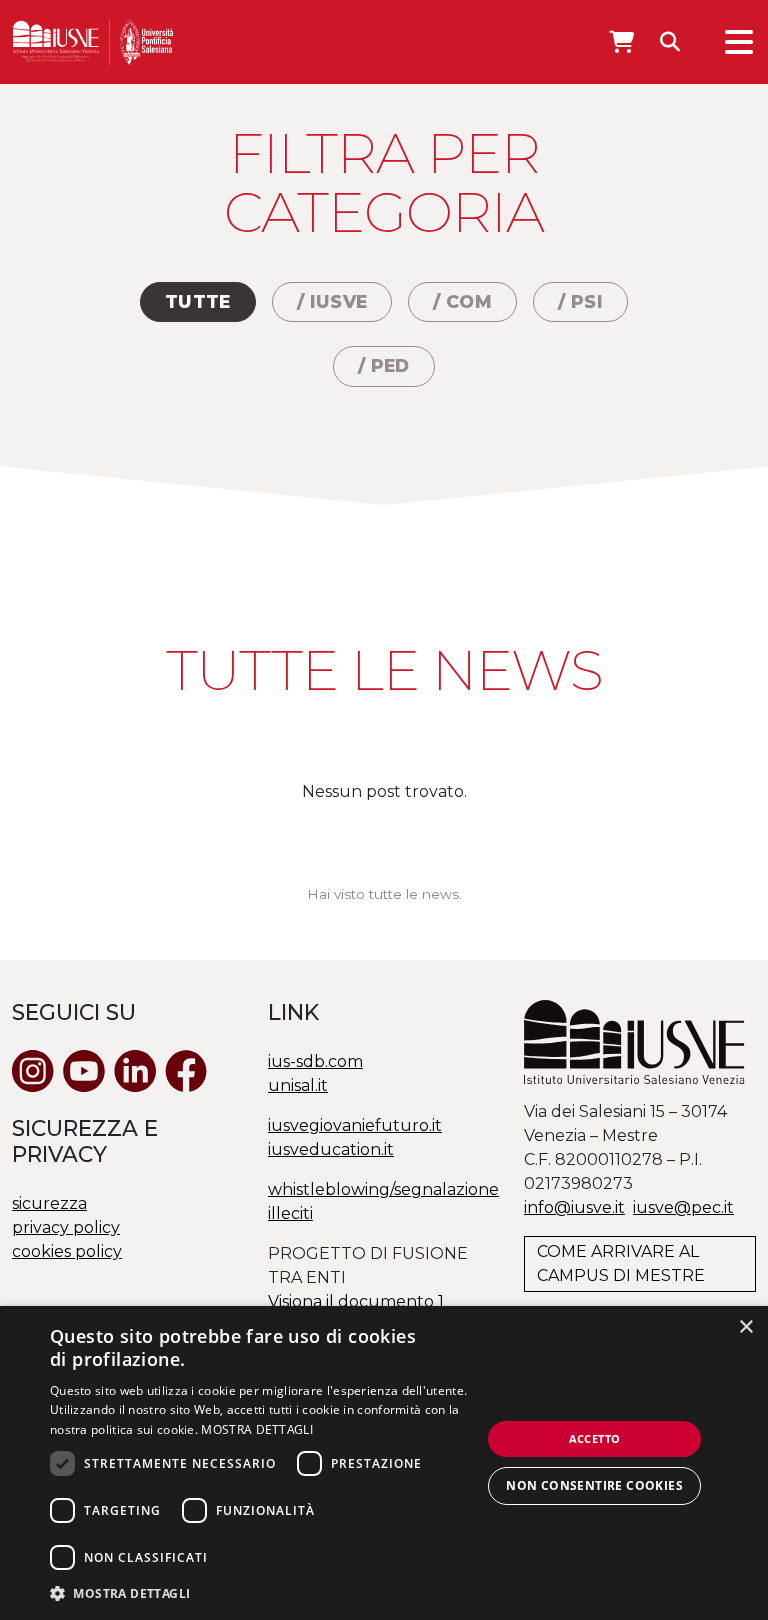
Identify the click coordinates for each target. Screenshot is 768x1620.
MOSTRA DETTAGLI (257, 1429)
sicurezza (49, 1203)
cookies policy (67, 1251)
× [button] (745, 1327)
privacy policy (66, 1227)
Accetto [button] (595, 1438)
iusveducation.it (331, 1149)
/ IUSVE (332, 301)
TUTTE (198, 301)
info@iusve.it (574, 1207)
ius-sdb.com (315, 1061)
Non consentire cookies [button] (594, 1485)
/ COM (462, 301)
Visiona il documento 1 (356, 1301)
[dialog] (384, 1463)
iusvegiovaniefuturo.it (355, 1125)
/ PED (384, 365)
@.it (683, 1207)
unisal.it (298, 1085)
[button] (264, 1593)
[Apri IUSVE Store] (621, 42)
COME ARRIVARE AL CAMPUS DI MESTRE (621, 1263)
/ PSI (580, 301)
